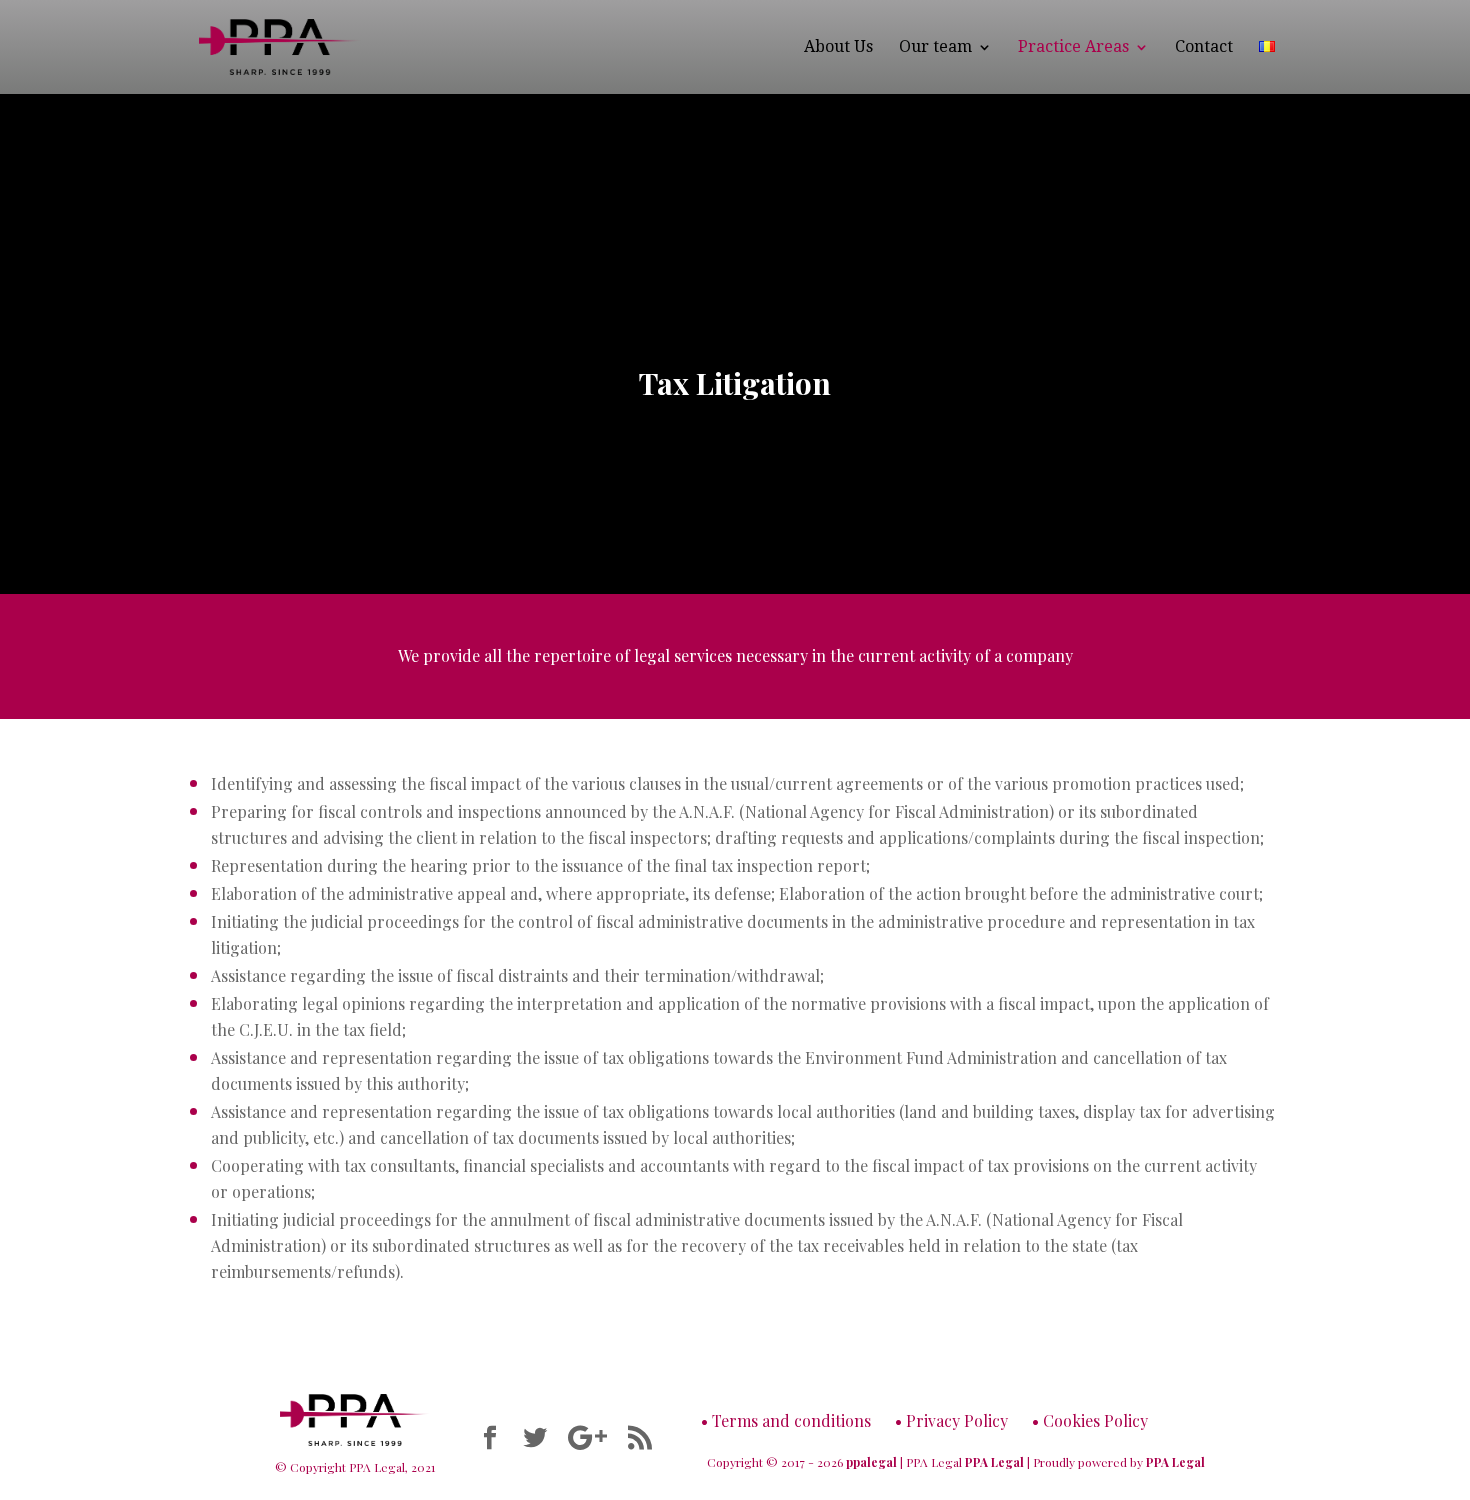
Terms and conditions (791, 1420)
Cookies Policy (1095, 1420)
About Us (838, 48)
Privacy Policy (957, 1420)
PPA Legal (994, 1462)
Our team (935, 48)
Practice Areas (1073, 48)
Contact (1204, 48)
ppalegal (871, 1462)
